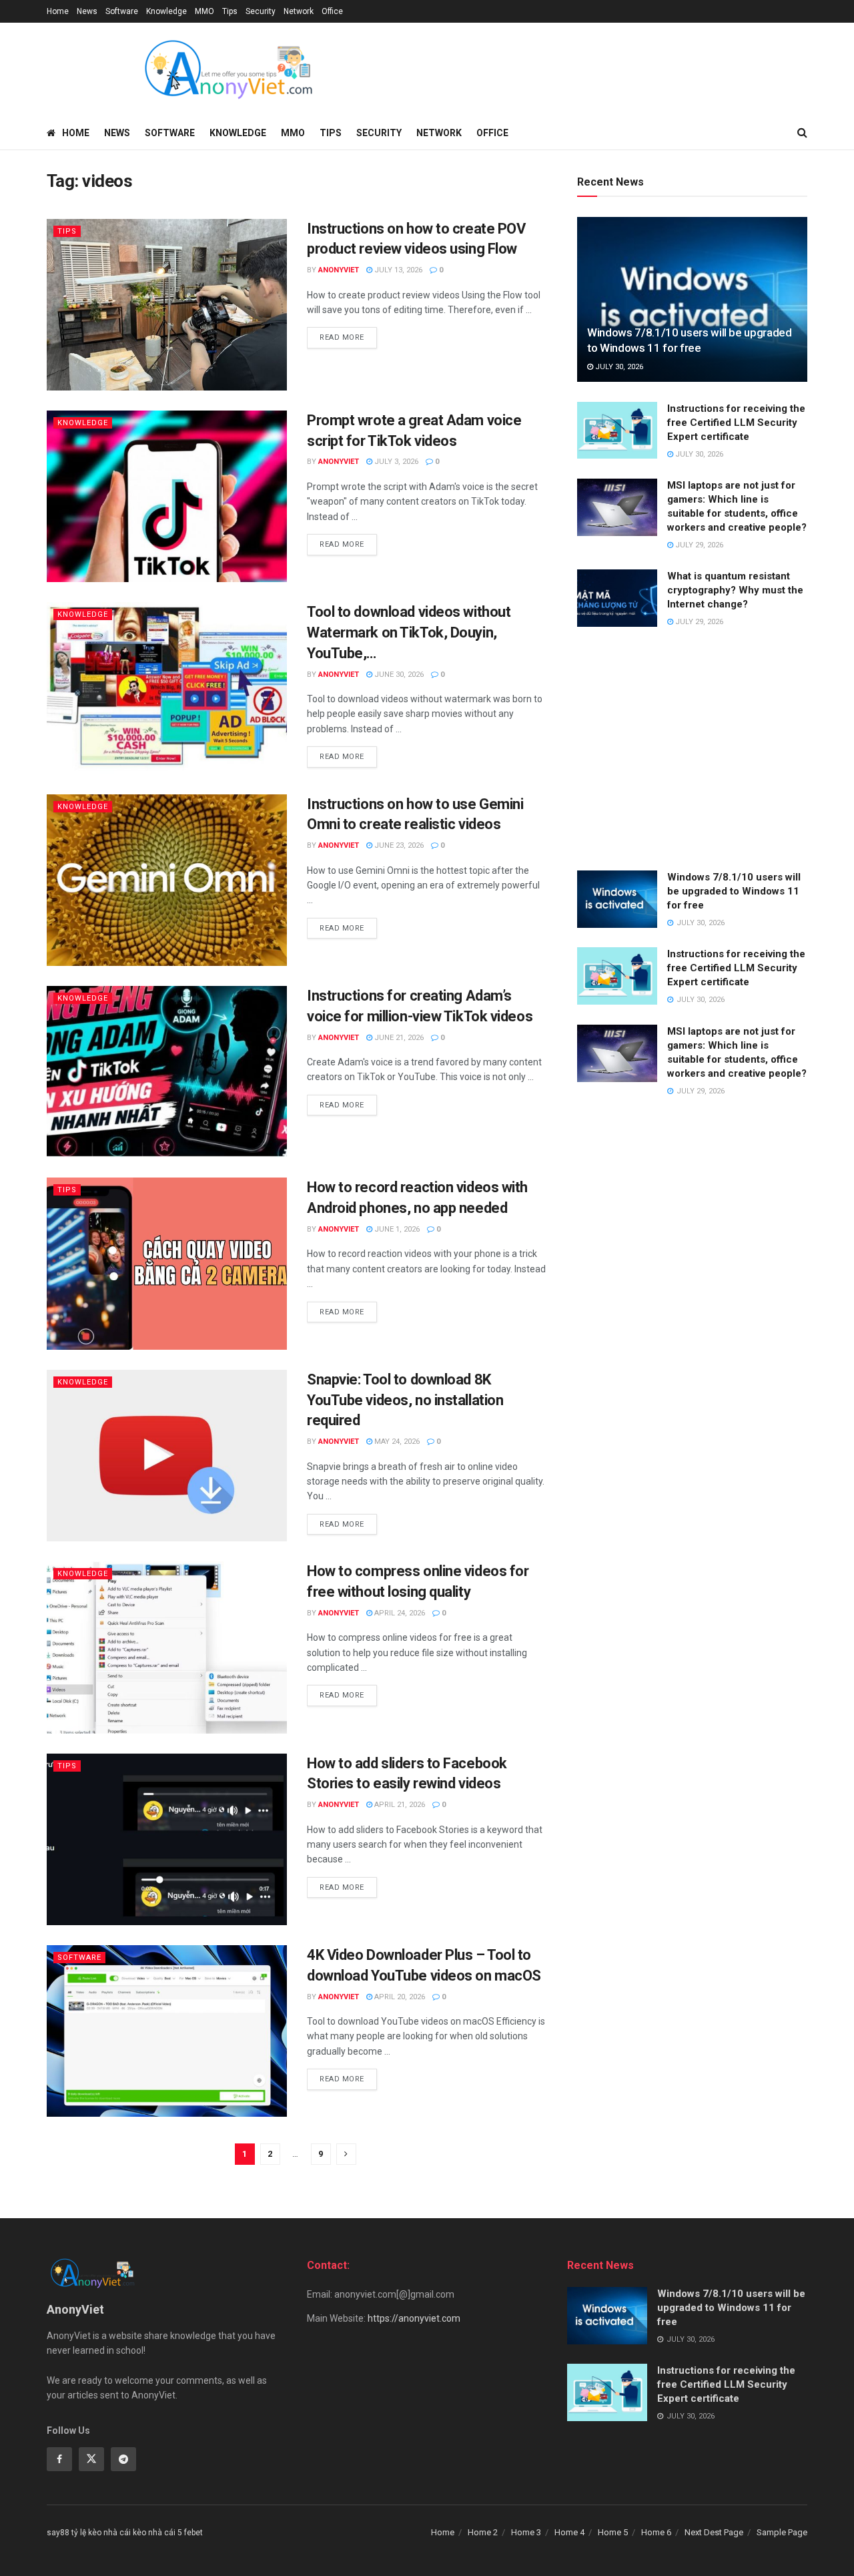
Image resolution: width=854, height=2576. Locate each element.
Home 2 (483, 2532)
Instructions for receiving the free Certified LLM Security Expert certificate (736, 423)
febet (193, 2533)
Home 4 (569, 2532)
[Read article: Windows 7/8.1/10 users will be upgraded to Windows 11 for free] (692, 299)
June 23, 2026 (398, 845)
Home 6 (656, 2532)
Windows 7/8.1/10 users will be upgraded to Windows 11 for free (734, 891)
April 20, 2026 (399, 1997)
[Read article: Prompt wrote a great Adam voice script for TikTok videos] (167, 496)
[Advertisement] (692, 750)
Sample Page (782, 2532)
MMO (204, 11)
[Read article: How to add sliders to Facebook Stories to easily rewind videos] (167, 1839)
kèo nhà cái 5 (157, 2533)
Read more (348, 337)
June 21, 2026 (398, 1038)
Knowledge (166, 11)
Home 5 (613, 2532)
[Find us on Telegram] (123, 2459)
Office (332, 11)
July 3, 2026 (395, 462)
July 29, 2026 (698, 545)
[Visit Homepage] (228, 69)
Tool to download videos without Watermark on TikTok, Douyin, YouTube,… (409, 632)
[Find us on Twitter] (91, 2459)
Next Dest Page (714, 2532)
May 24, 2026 (396, 1442)
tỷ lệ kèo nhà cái (101, 2533)
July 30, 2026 (618, 367)
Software (122, 11)
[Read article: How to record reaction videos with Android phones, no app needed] (167, 1263)
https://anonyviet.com (414, 2318)
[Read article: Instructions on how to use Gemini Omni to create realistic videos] (167, 880)
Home (58, 11)
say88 (58, 2533)
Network (299, 11)
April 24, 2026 (399, 1613)
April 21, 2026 (399, 1805)
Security (261, 11)
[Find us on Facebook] (59, 2459)
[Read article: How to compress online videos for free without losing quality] (167, 1647)
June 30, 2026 (398, 675)
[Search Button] (802, 133)
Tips (230, 11)
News (87, 11)
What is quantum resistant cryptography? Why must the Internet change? (735, 590)
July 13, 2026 (397, 270)
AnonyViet (339, 270)
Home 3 (526, 2532)
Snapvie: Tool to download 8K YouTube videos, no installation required (405, 1400)
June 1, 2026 (396, 1229)
